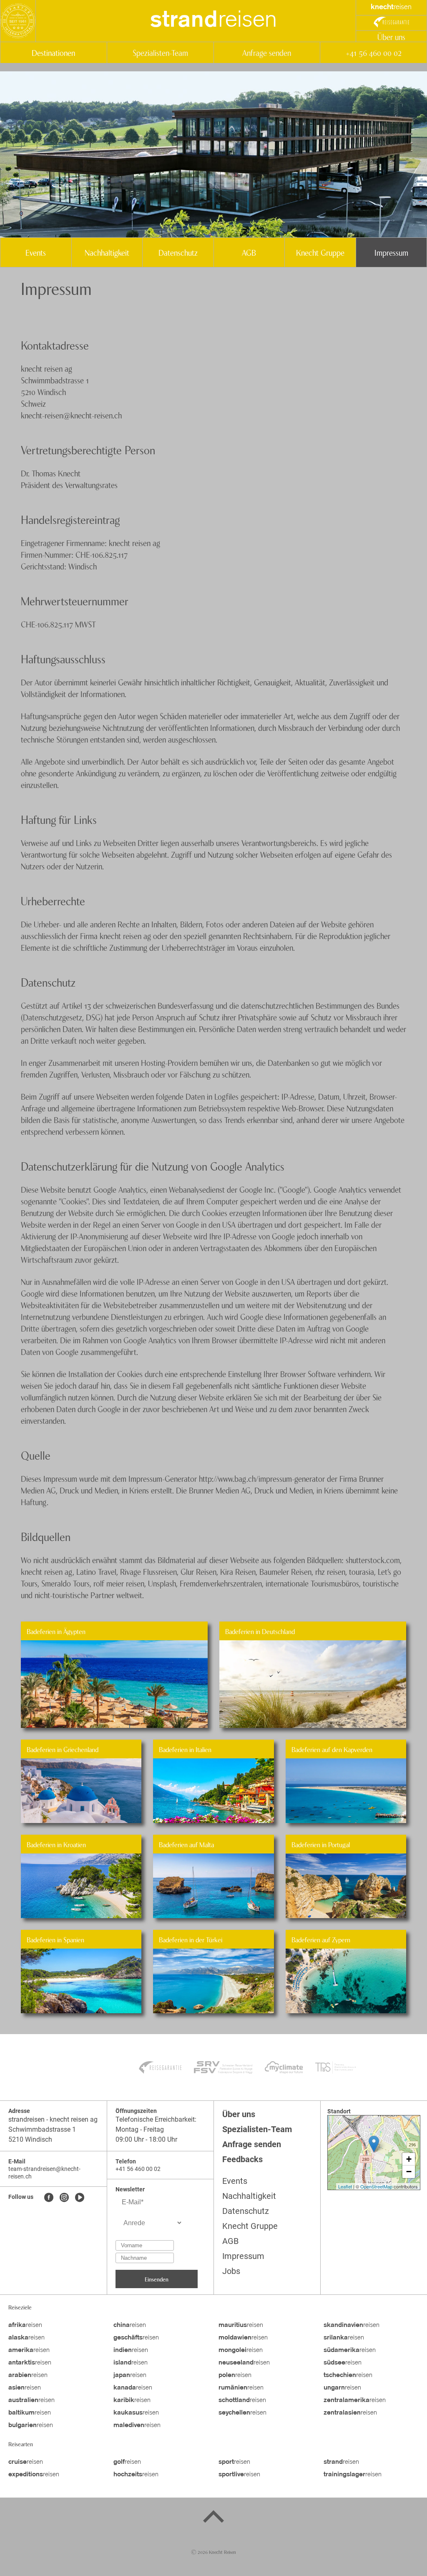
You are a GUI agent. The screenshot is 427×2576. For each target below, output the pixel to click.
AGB (249, 252)
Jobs (231, 2271)
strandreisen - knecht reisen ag (53, 2119)
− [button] (409, 2172)
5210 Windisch (30, 2139)
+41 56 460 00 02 (373, 52)
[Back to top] (213, 2518)
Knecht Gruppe (320, 252)
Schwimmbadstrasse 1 (42, 2129)
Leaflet (345, 2186)
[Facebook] (49, 2198)
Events (36, 252)
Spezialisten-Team (160, 52)
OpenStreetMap (376, 2186)
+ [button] (409, 2159)
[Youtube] (80, 2198)
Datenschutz (178, 252)
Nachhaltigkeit (107, 252)
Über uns (391, 37)
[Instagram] (64, 2198)
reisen (213, 21)
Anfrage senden (267, 52)
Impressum (391, 252)
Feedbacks (242, 2159)
